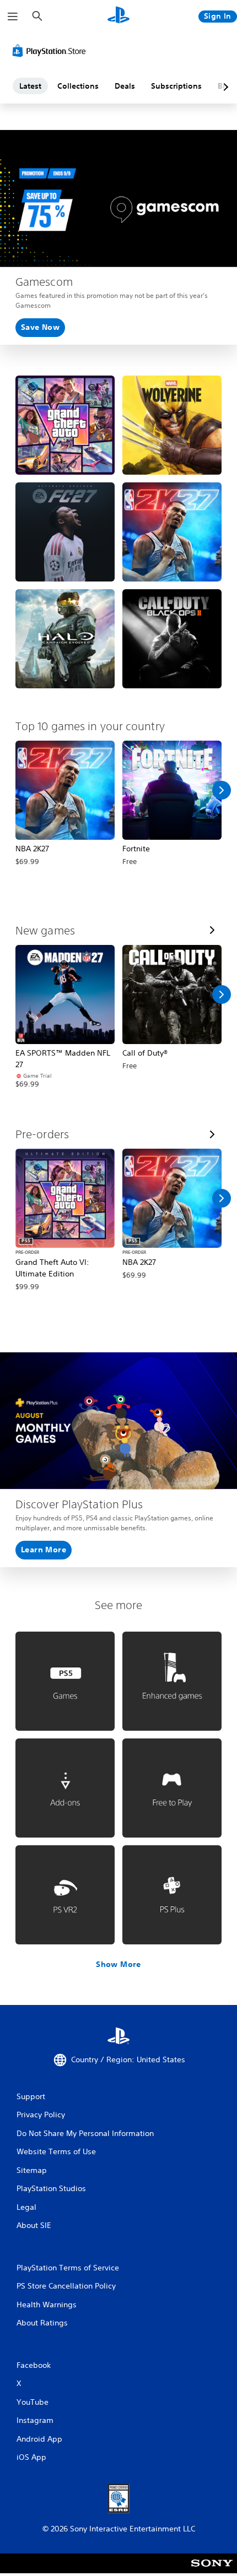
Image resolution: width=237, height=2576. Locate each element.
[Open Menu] (13, 17)
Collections (78, 86)
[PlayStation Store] (51, 51)
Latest (30, 86)
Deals (125, 86)
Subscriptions (176, 86)
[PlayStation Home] (118, 16)
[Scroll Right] (222, 790)
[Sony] (212, 2571)
